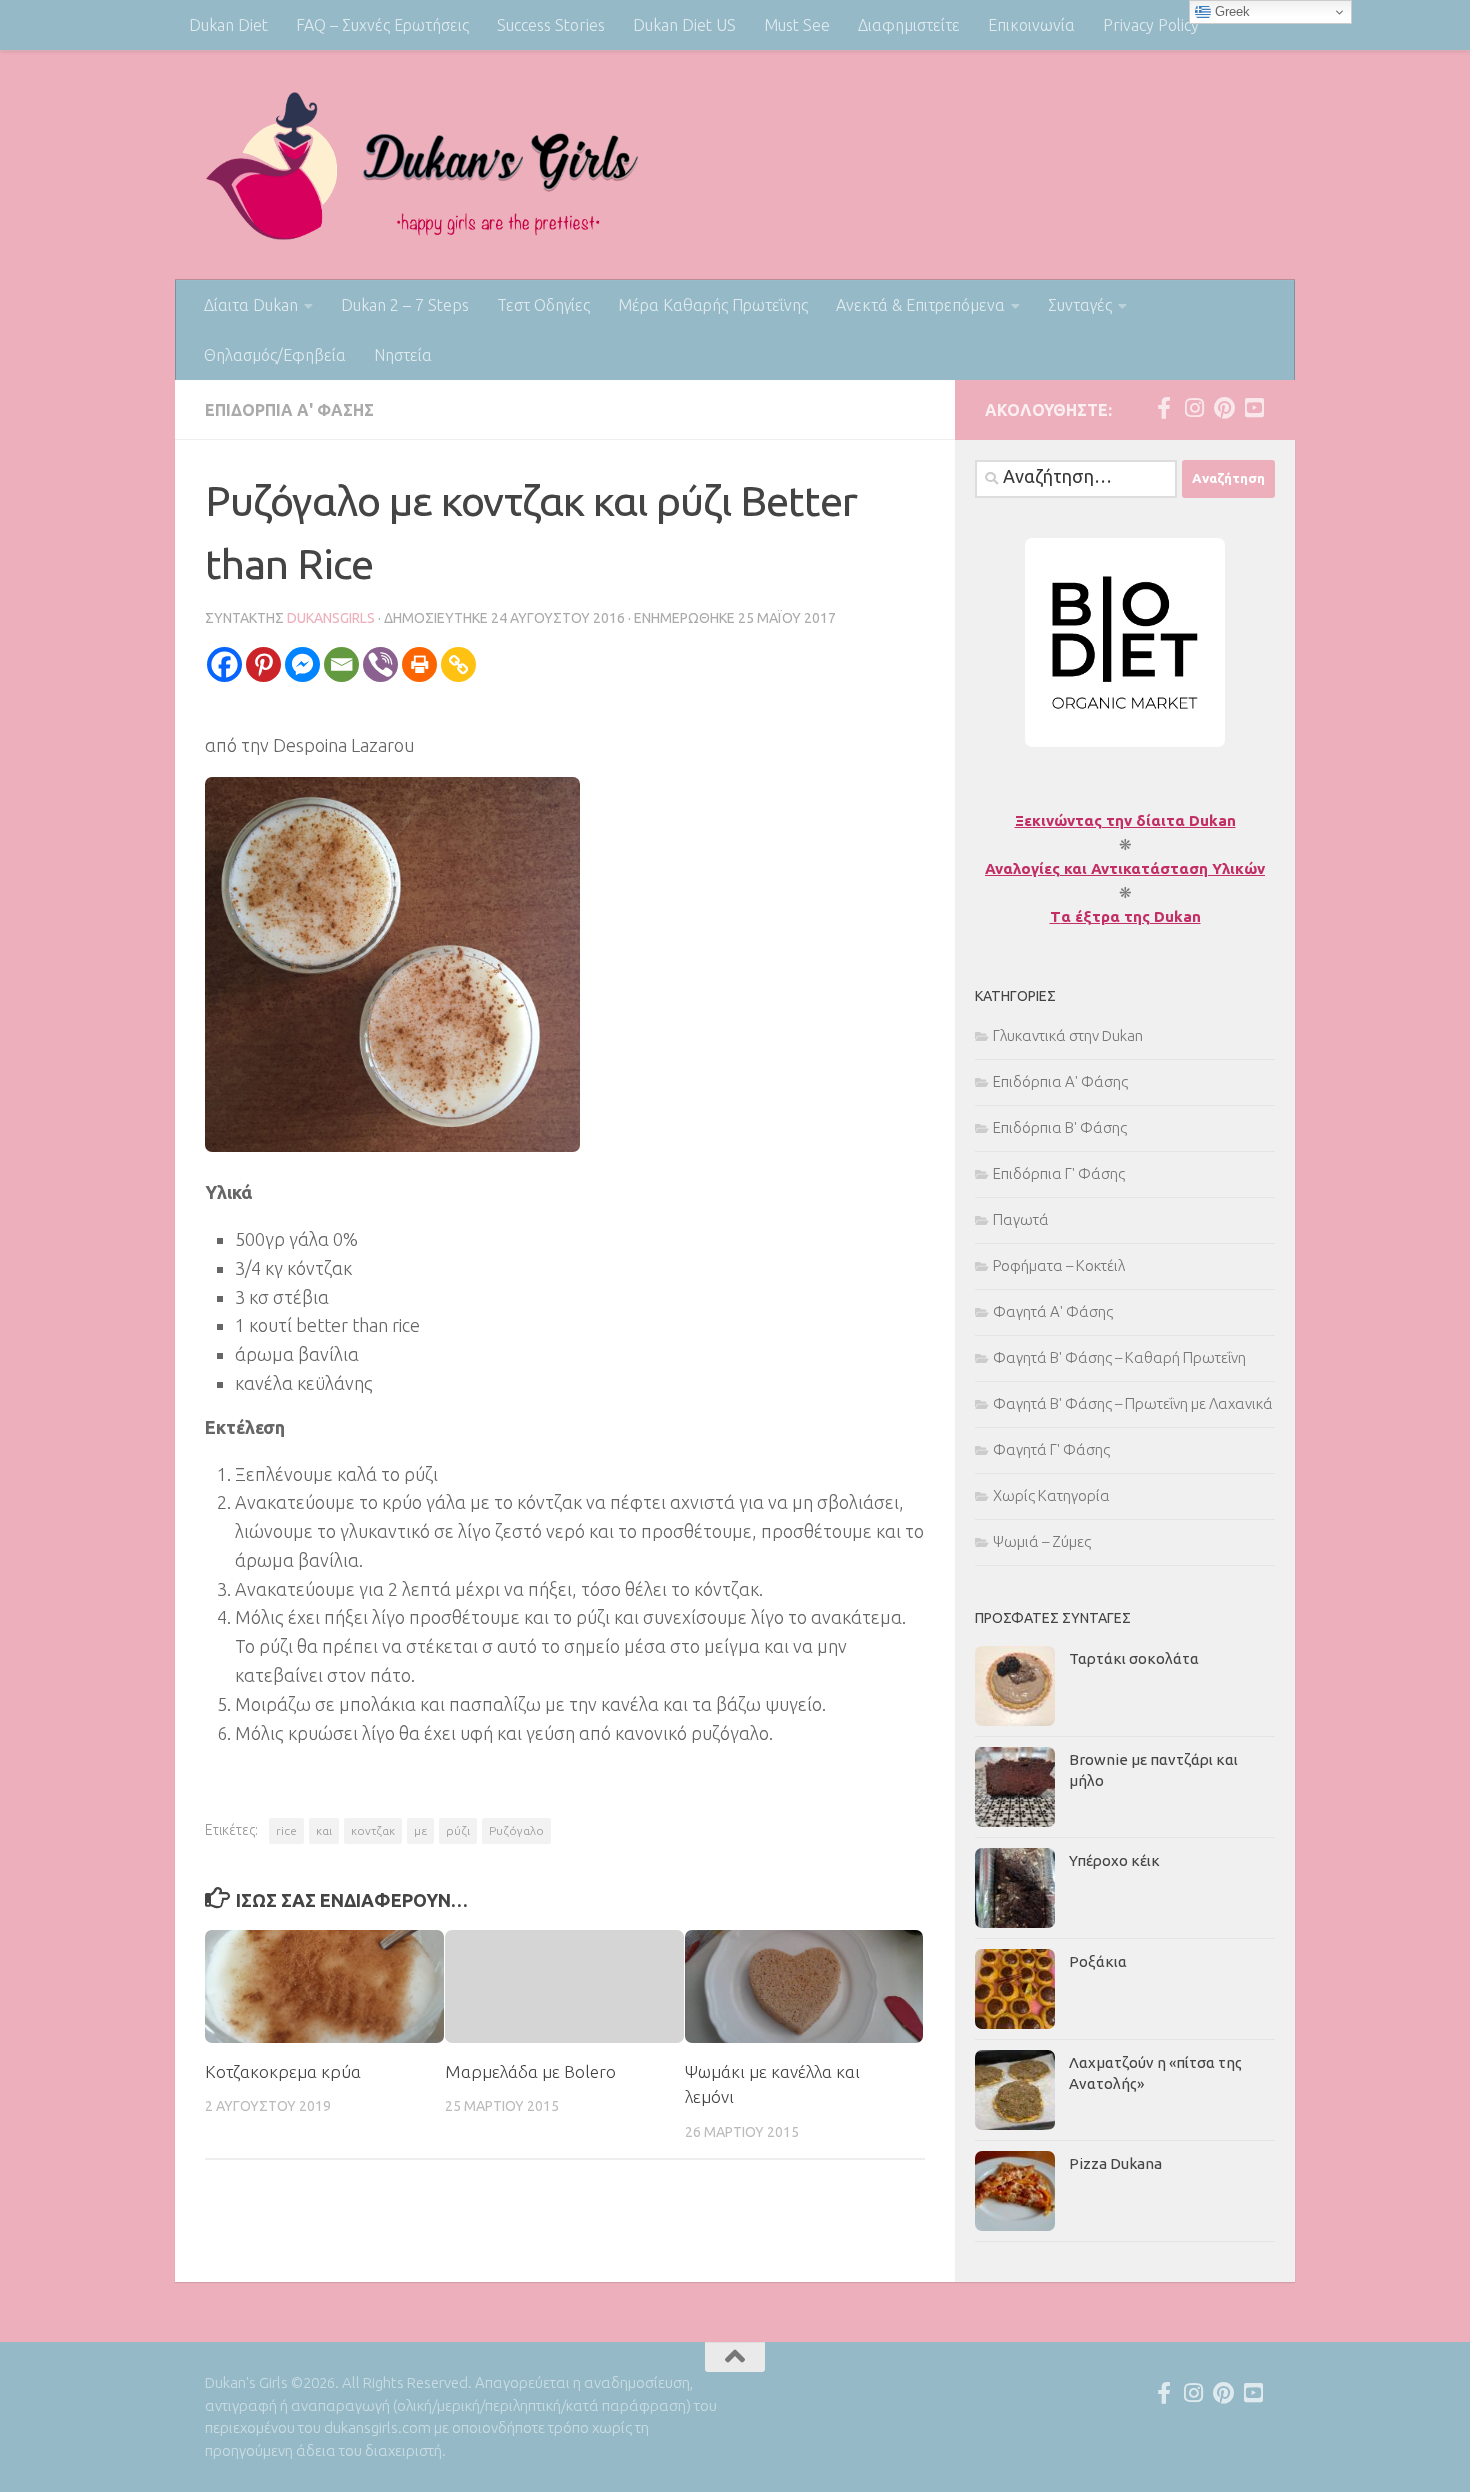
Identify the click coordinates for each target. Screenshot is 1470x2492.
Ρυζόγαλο (516, 1830)
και (324, 1830)
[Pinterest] (263, 664)
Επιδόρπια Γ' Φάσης (1059, 1173)
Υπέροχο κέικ (1114, 1860)
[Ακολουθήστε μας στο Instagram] (1194, 408)
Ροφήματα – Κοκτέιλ (1059, 1265)
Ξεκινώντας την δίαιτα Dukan (1125, 820)
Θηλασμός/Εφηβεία (275, 355)
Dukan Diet (228, 25)
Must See (797, 25)
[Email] (341, 664)
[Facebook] (224, 664)
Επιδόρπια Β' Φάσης (1060, 1127)
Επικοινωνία (1031, 25)
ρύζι (458, 1830)
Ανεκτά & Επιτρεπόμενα (920, 305)
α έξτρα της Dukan (1131, 916)
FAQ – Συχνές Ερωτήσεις (382, 25)
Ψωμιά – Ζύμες (1042, 1541)
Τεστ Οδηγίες (543, 305)
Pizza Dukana (1115, 2163)
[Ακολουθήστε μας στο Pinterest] (1224, 408)
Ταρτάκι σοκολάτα (1134, 1658)
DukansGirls (331, 618)
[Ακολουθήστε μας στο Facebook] (1164, 408)
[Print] (419, 664)
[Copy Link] (458, 664)
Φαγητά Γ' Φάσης (1051, 1449)
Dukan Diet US (684, 25)
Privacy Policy (1151, 25)
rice (286, 1830)
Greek (1230, 11)
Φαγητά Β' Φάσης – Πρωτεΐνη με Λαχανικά (1133, 1403)
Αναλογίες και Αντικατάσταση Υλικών (1125, 868)
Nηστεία (403, 355)
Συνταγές (1080, 305)
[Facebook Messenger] (302, 664)
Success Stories (551, 25)
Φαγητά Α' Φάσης (1053, 1311)
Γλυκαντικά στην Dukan (1068, 1035)
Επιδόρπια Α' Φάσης (289, 410)
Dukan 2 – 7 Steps (405, 305)
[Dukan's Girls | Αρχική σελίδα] (422, 165)
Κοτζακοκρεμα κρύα (283, 2071)
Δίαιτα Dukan (251, 305)
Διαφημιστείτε (909, 25)
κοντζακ (373, 1830)
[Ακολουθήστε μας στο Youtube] (1254, 408)
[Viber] (380, 664)
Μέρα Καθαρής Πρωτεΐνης (713, 305)
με (420, 1830)
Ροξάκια (1098, 1961)
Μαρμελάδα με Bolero (530, 2071)
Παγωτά (1021, 1219)
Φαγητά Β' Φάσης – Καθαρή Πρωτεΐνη (1119, 1357)
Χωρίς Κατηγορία (1051, 1495)
